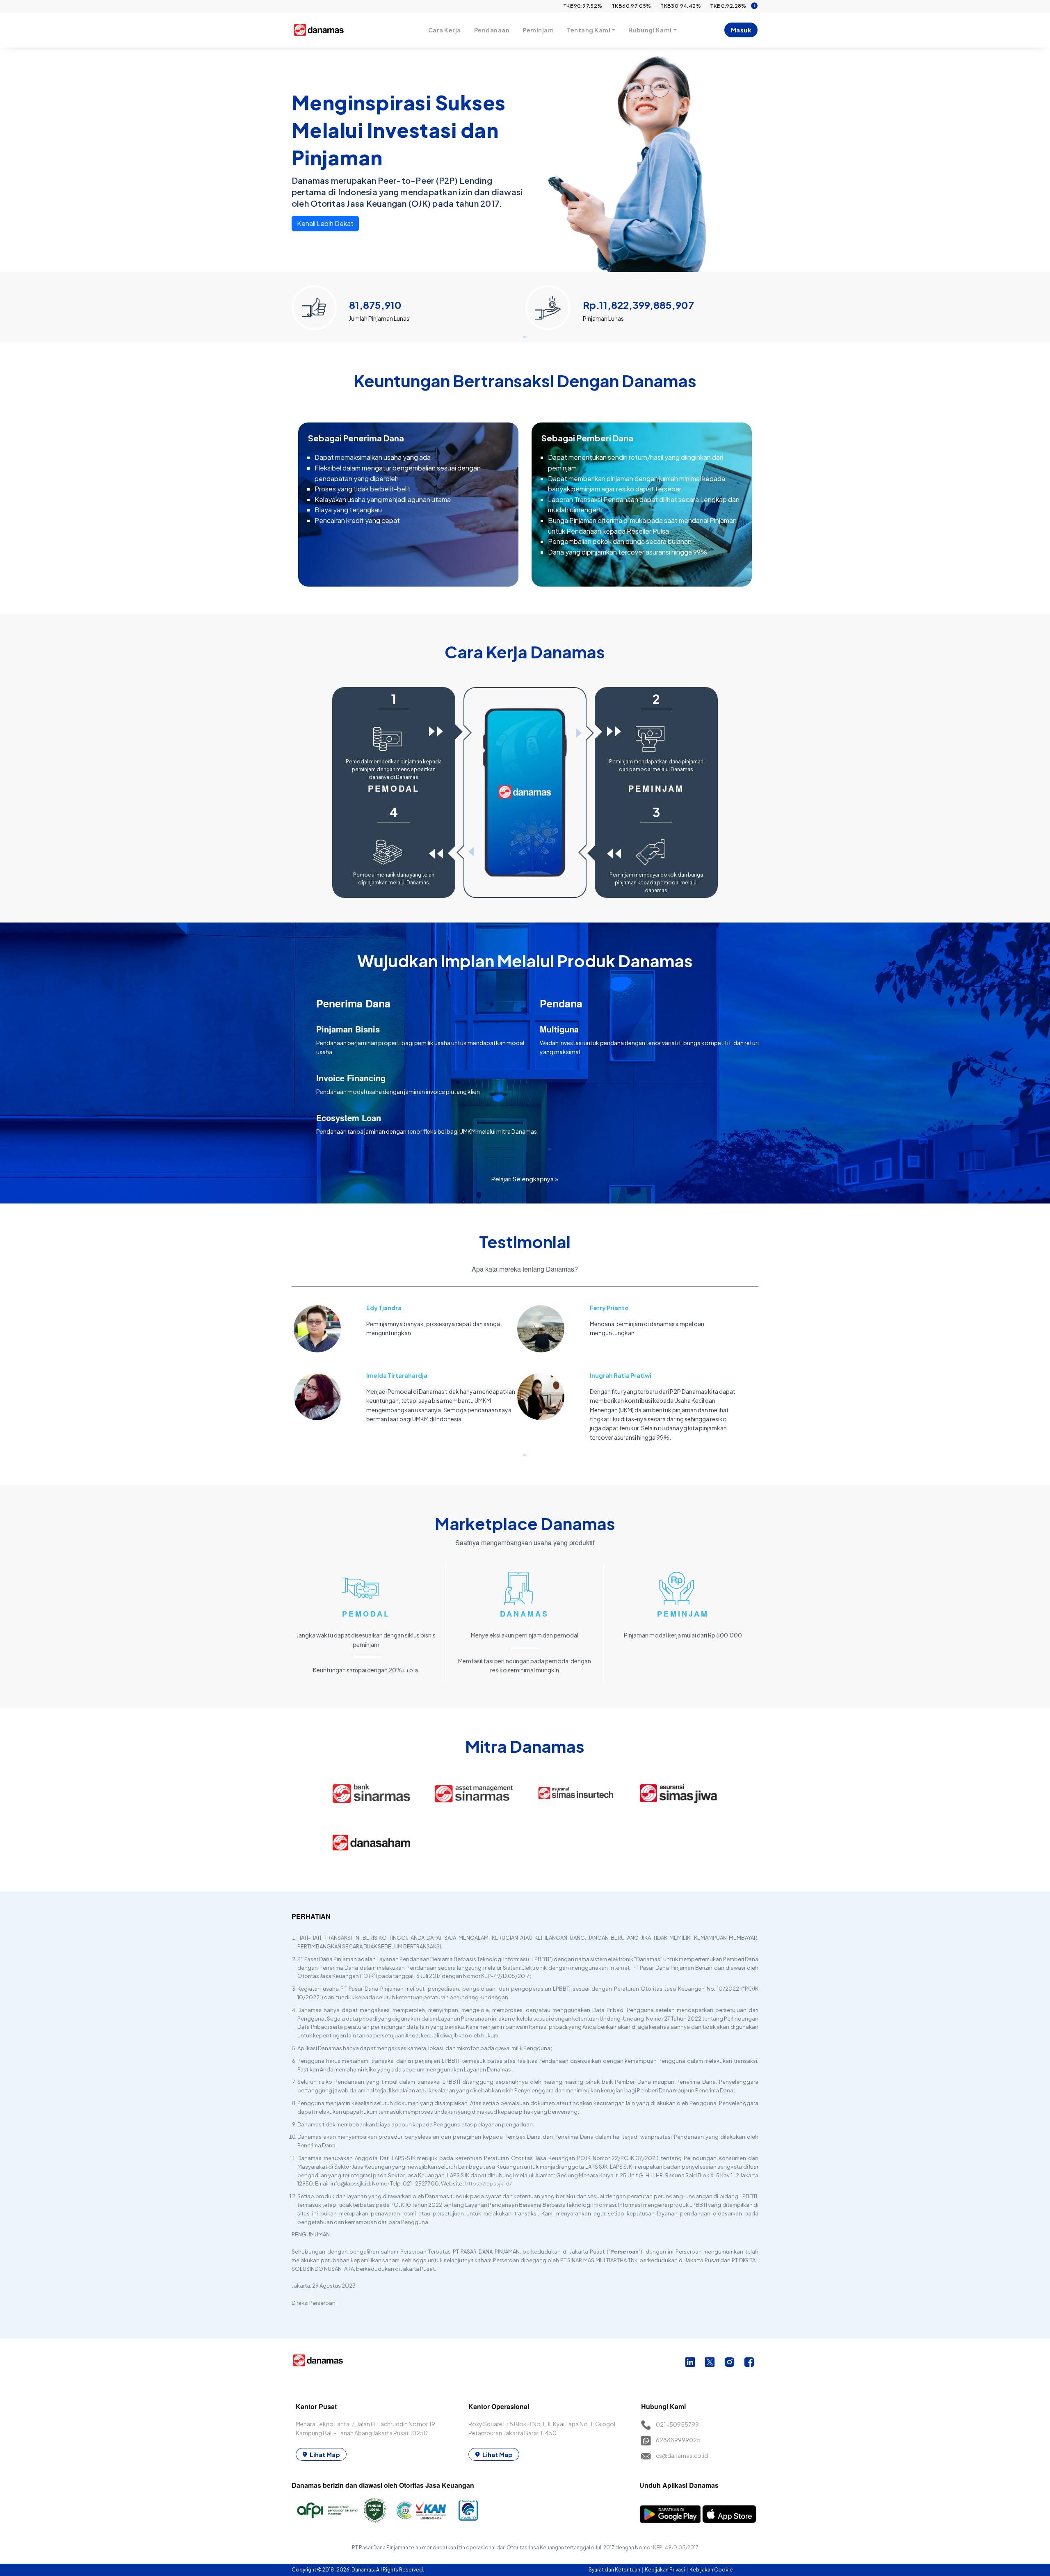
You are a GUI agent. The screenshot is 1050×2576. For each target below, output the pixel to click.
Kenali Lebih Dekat (325, 223)
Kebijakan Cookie (711, 2570)
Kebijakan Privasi (665, 2570)
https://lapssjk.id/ (488, 2183)
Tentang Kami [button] (589, 30)
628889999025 (678, 2440)
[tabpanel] (409, 304)
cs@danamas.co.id (682, 2455)
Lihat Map (325, 2454)
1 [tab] (525, 336)
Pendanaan (492, 30)
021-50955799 (677, 2424)
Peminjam (538, 30)
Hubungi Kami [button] (650, 30)
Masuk (741, 30)
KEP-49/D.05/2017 (676, 2547)
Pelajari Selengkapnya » (525, 1179)
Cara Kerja (445, 30)
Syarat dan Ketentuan (615, 2570)
